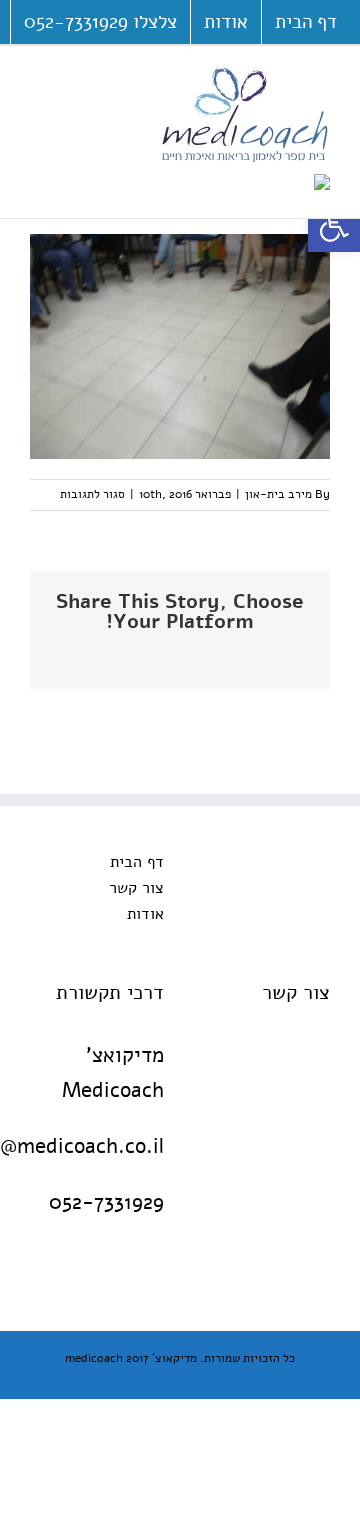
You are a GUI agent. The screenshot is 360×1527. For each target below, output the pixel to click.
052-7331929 (106, 1202)
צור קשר (136, 888)
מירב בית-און (278, 494)
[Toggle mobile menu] (38, 76)
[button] (334, 226)
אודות (145, 914)
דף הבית (137, 862)
